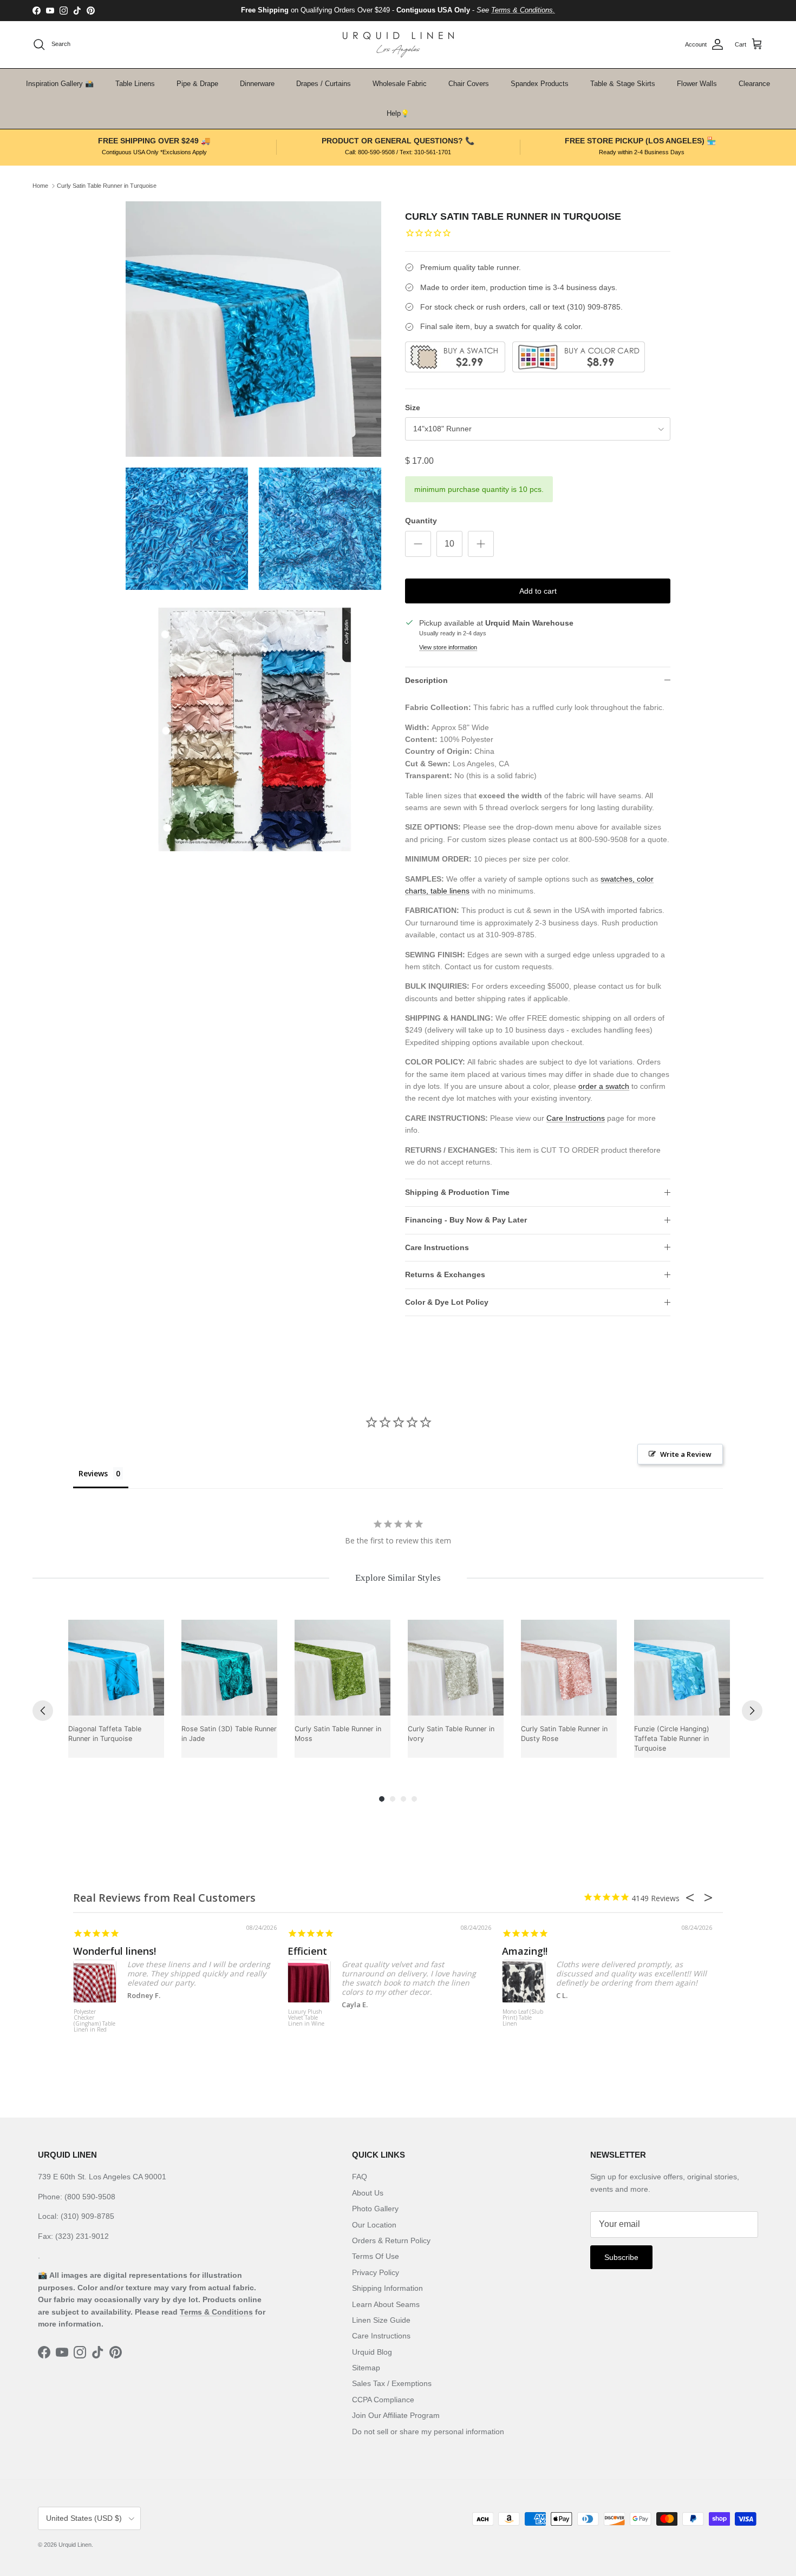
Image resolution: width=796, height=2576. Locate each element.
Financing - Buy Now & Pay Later (466, 1220)
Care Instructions (576, 1118)
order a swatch (604, 1086)
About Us (368, 2193)
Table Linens (135, 84)
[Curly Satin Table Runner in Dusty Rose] (569, 1668)
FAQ (360, 2177)
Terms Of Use (376, 2256)
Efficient (307, 1951)
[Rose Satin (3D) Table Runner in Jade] (229, 1668)
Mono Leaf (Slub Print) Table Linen (523, 2018)
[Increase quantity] (481, 544)
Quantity (421, 521)
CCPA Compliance (383, 2400)
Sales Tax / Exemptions (392, 2383)
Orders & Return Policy (391, 2240)
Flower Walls (697, 84)
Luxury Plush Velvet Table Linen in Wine (306, 2018)
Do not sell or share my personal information (428, 2432)
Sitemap (366, 2368)
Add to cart (538, 591)
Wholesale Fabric (400, 84)
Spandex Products (540, 84)
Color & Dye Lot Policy (447, 1302)
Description (426, 680)
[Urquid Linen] (398, 45)
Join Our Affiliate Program (396, 2415)
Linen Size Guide (381, 2320)
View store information (448, 647)
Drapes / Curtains (324, 84)
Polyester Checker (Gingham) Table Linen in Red (94, 2021)
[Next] (752, 1711)
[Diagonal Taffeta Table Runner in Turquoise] (116, 1668)
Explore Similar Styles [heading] (398, 1578)
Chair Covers (469, 84)
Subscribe (621, 2257)
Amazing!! (525, 1951)
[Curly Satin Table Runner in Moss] (342, 1668)
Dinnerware (257, 84)
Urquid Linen (75, 2545)
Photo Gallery (375, 2209)
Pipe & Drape (197, 84)
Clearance (754, 84)
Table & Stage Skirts (623, 84)
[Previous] (43, 1711)
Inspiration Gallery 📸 (60, 84)
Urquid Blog (372, 2352)
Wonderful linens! (115, 1951)
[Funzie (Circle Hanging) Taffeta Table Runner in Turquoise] (682, 1668)
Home (40, 186)
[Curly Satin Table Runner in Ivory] (456, 1668)
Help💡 (398, 113)
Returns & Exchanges (445, 1274)
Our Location (374, 2225)
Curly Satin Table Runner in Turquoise (107, 186)
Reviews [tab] (93, 1473)
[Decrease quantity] (418, 544)
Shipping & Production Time (457, 1192)
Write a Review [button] (686, 1454)
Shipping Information (387, 2288)
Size (413, 408)
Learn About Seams (386, 2304)
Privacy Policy (376, 2272)
